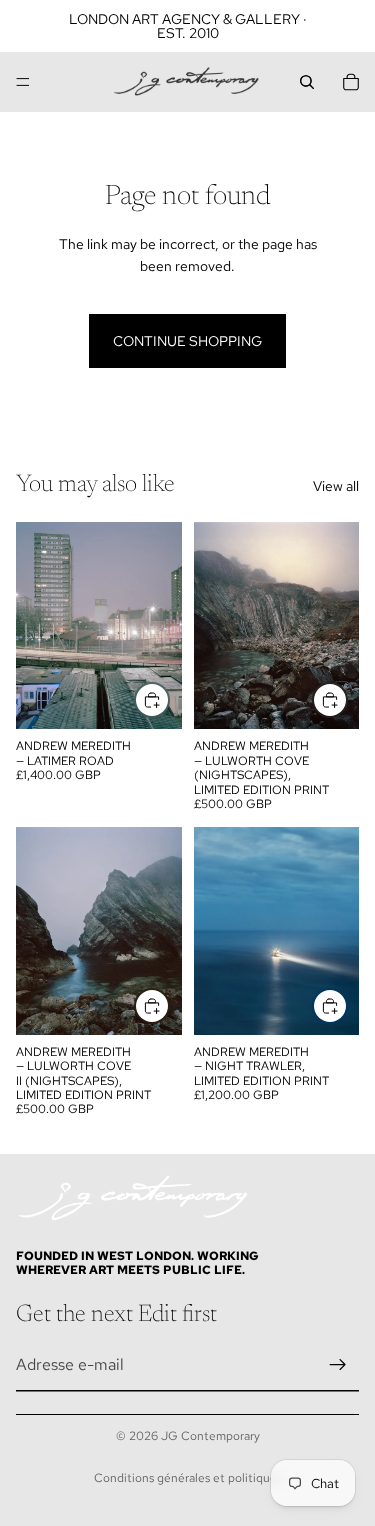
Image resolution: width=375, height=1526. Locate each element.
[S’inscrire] (338, 1366)
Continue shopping (187, 341)
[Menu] (23, 82)
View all (336, 486)
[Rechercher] (307, 82)
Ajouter (169, 700)
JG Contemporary (210, 1436)
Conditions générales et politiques (188, 1478)
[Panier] (351, 82)
